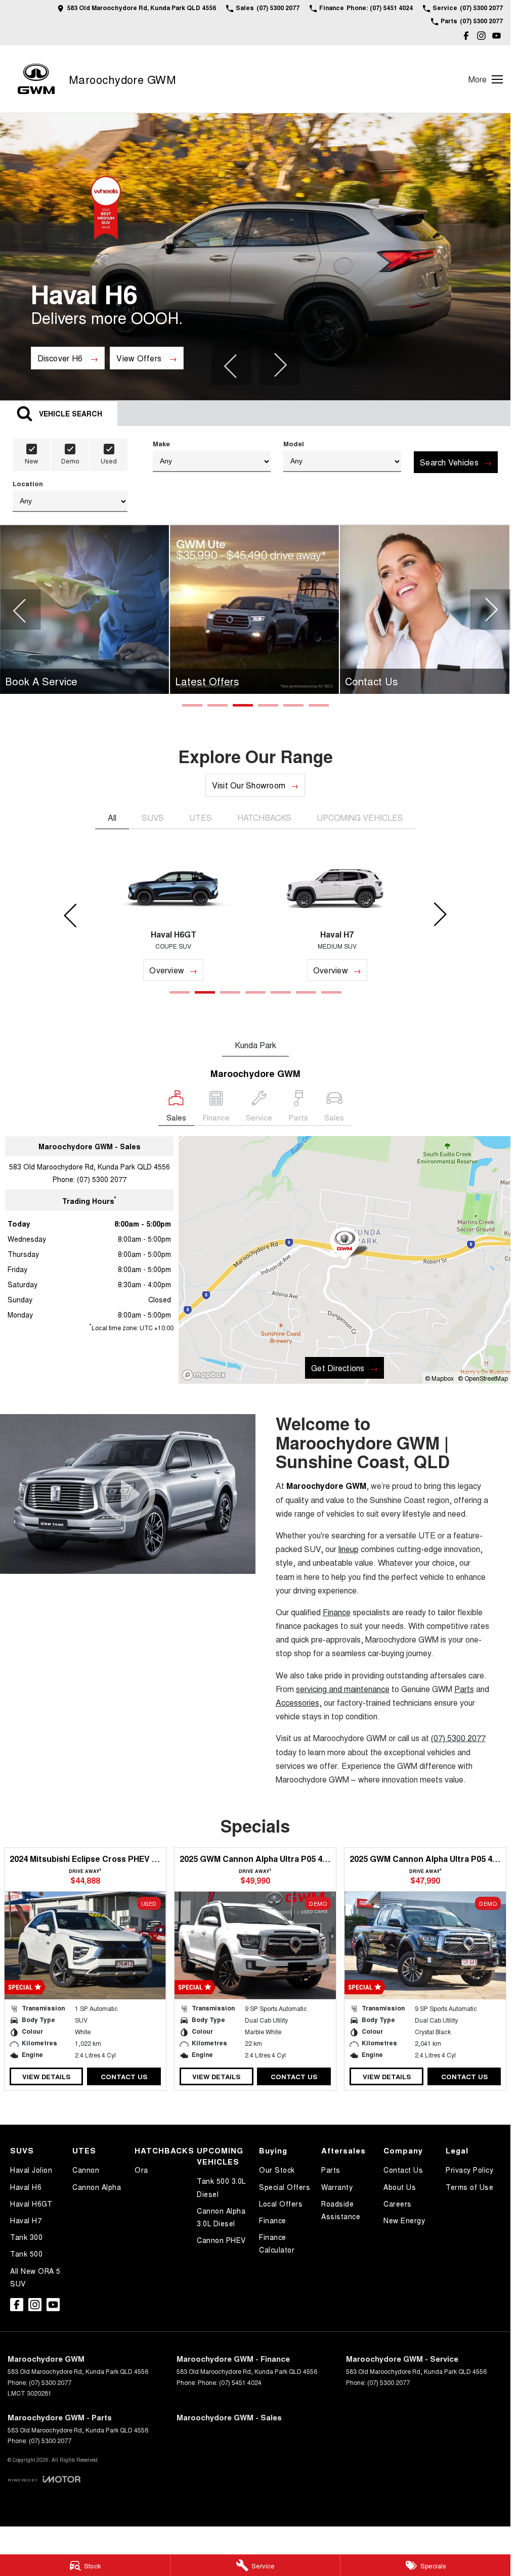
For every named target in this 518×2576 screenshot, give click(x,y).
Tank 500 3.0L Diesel (221, 2187)
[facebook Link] (466, 36)
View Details (46, 2076)
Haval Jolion (31, 2170)
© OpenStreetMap (483, 1378)
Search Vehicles (449, 462)
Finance (273, 2220)
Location (28, 483)
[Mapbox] (206, 1375)
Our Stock (277, 2170)
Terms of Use (469, 2187)
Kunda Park (255, 1045)
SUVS (153, 817)
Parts (331, 2170)
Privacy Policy (469, 2170)
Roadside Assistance (341, 2210)
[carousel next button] (279, 365)
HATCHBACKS (264, 817)
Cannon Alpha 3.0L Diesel (221, 2217)
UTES (201, 817)
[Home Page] (36, 79)
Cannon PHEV (221, 2240)
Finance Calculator (277, 2243)
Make (161, 443)
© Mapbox (439, 1378)
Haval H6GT (31, 2204)
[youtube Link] (497, 36)
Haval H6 (26, 2187)
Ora (141, 2170)
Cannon (86, 2170)
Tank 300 (26, 2237)
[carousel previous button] (231, 365)
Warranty (337, 2187)
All (112, 817)
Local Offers (281, 2204)
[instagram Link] (481, 36)
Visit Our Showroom (249, 785)
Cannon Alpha (97, 2187)
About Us (400, 2187)
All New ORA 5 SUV (35, 2277)
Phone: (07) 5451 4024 (230, 2382)
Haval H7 (26, 2220)
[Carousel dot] (192, 705)
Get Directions (338, 1368)
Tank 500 (26, 2254)
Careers (398, 2204)
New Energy (404, 2220)
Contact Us (124, 2076)
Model (294, 443)
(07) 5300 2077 (102, 1179)
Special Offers (285, 2187)
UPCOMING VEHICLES (360, 817)
